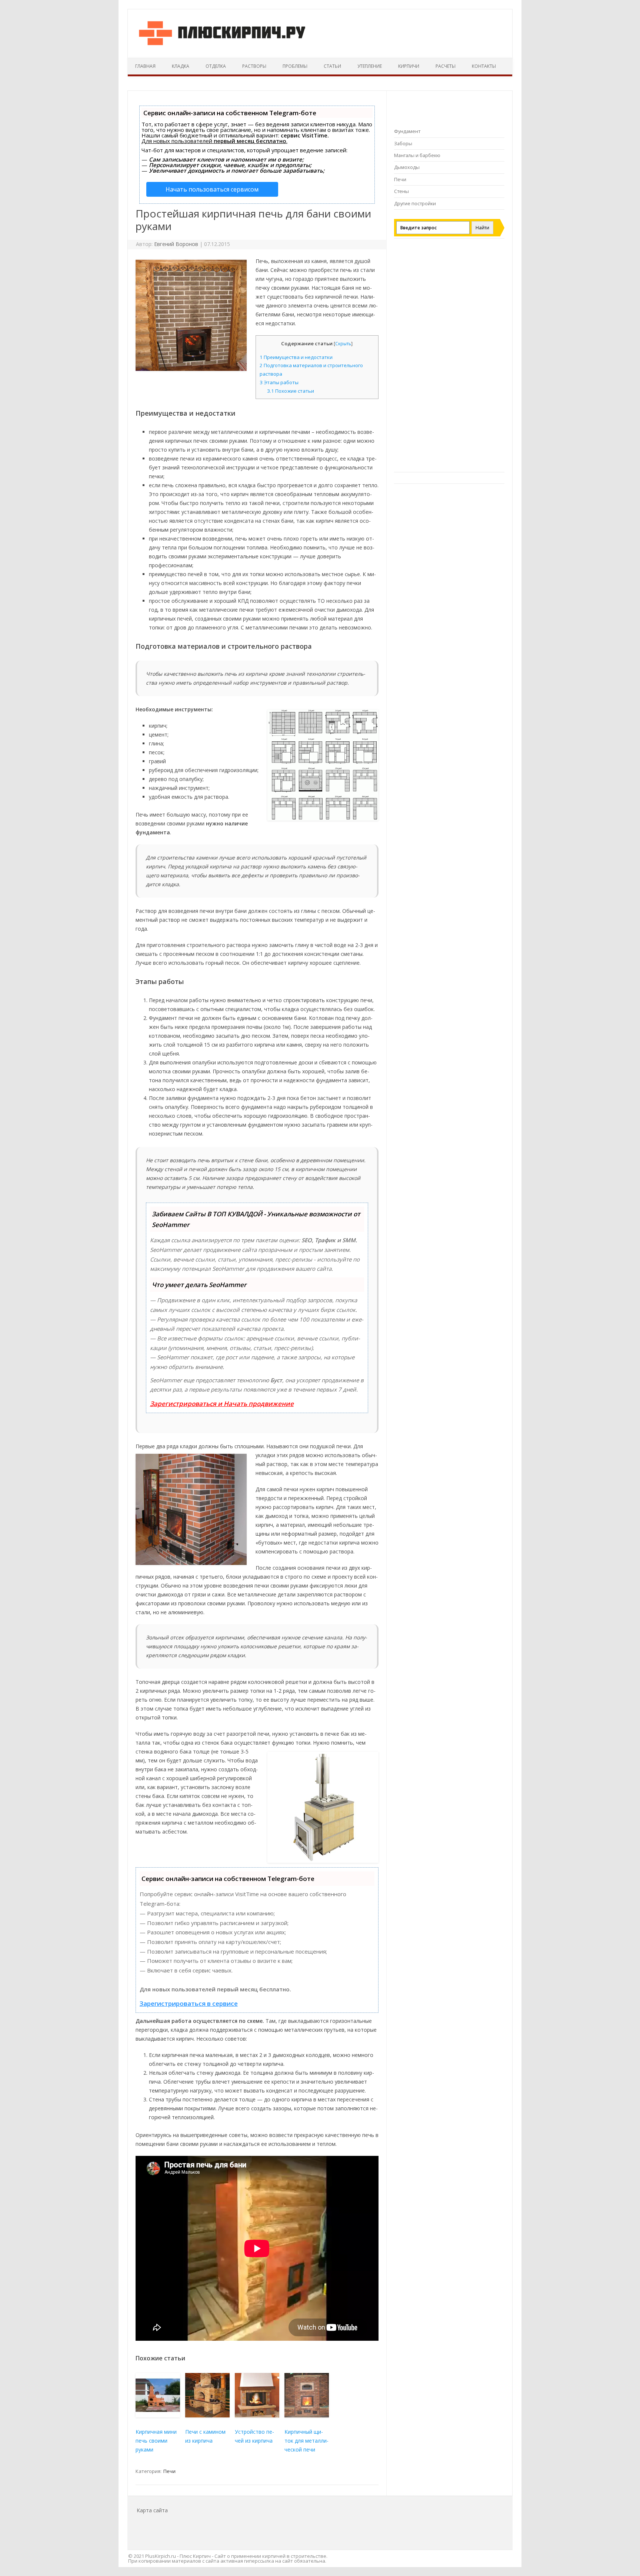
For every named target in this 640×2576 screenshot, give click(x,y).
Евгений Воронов (176, 244)
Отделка (216, 66)
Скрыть (343, 344)
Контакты (484, 66)
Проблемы (295, 66)
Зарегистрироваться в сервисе (189, 2003)
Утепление (370, 66)
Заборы (403, 143)
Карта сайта (152, 2510)
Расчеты (446, 66)
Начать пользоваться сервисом (212, 189)
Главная (145, 66)
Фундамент (407, 131)
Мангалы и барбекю (417, 155)
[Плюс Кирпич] (222, 45)
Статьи (332, 66)
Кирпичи (409, 66)
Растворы (254, 66)
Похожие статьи (291, 391)
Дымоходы (407, 167)
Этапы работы (279, 382)
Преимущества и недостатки (296, 357)
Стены (401, 191)
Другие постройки (415, 203)
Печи (169, 2471)
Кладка (181, 66)
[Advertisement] (449, 359)
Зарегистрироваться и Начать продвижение (222, 1404)
